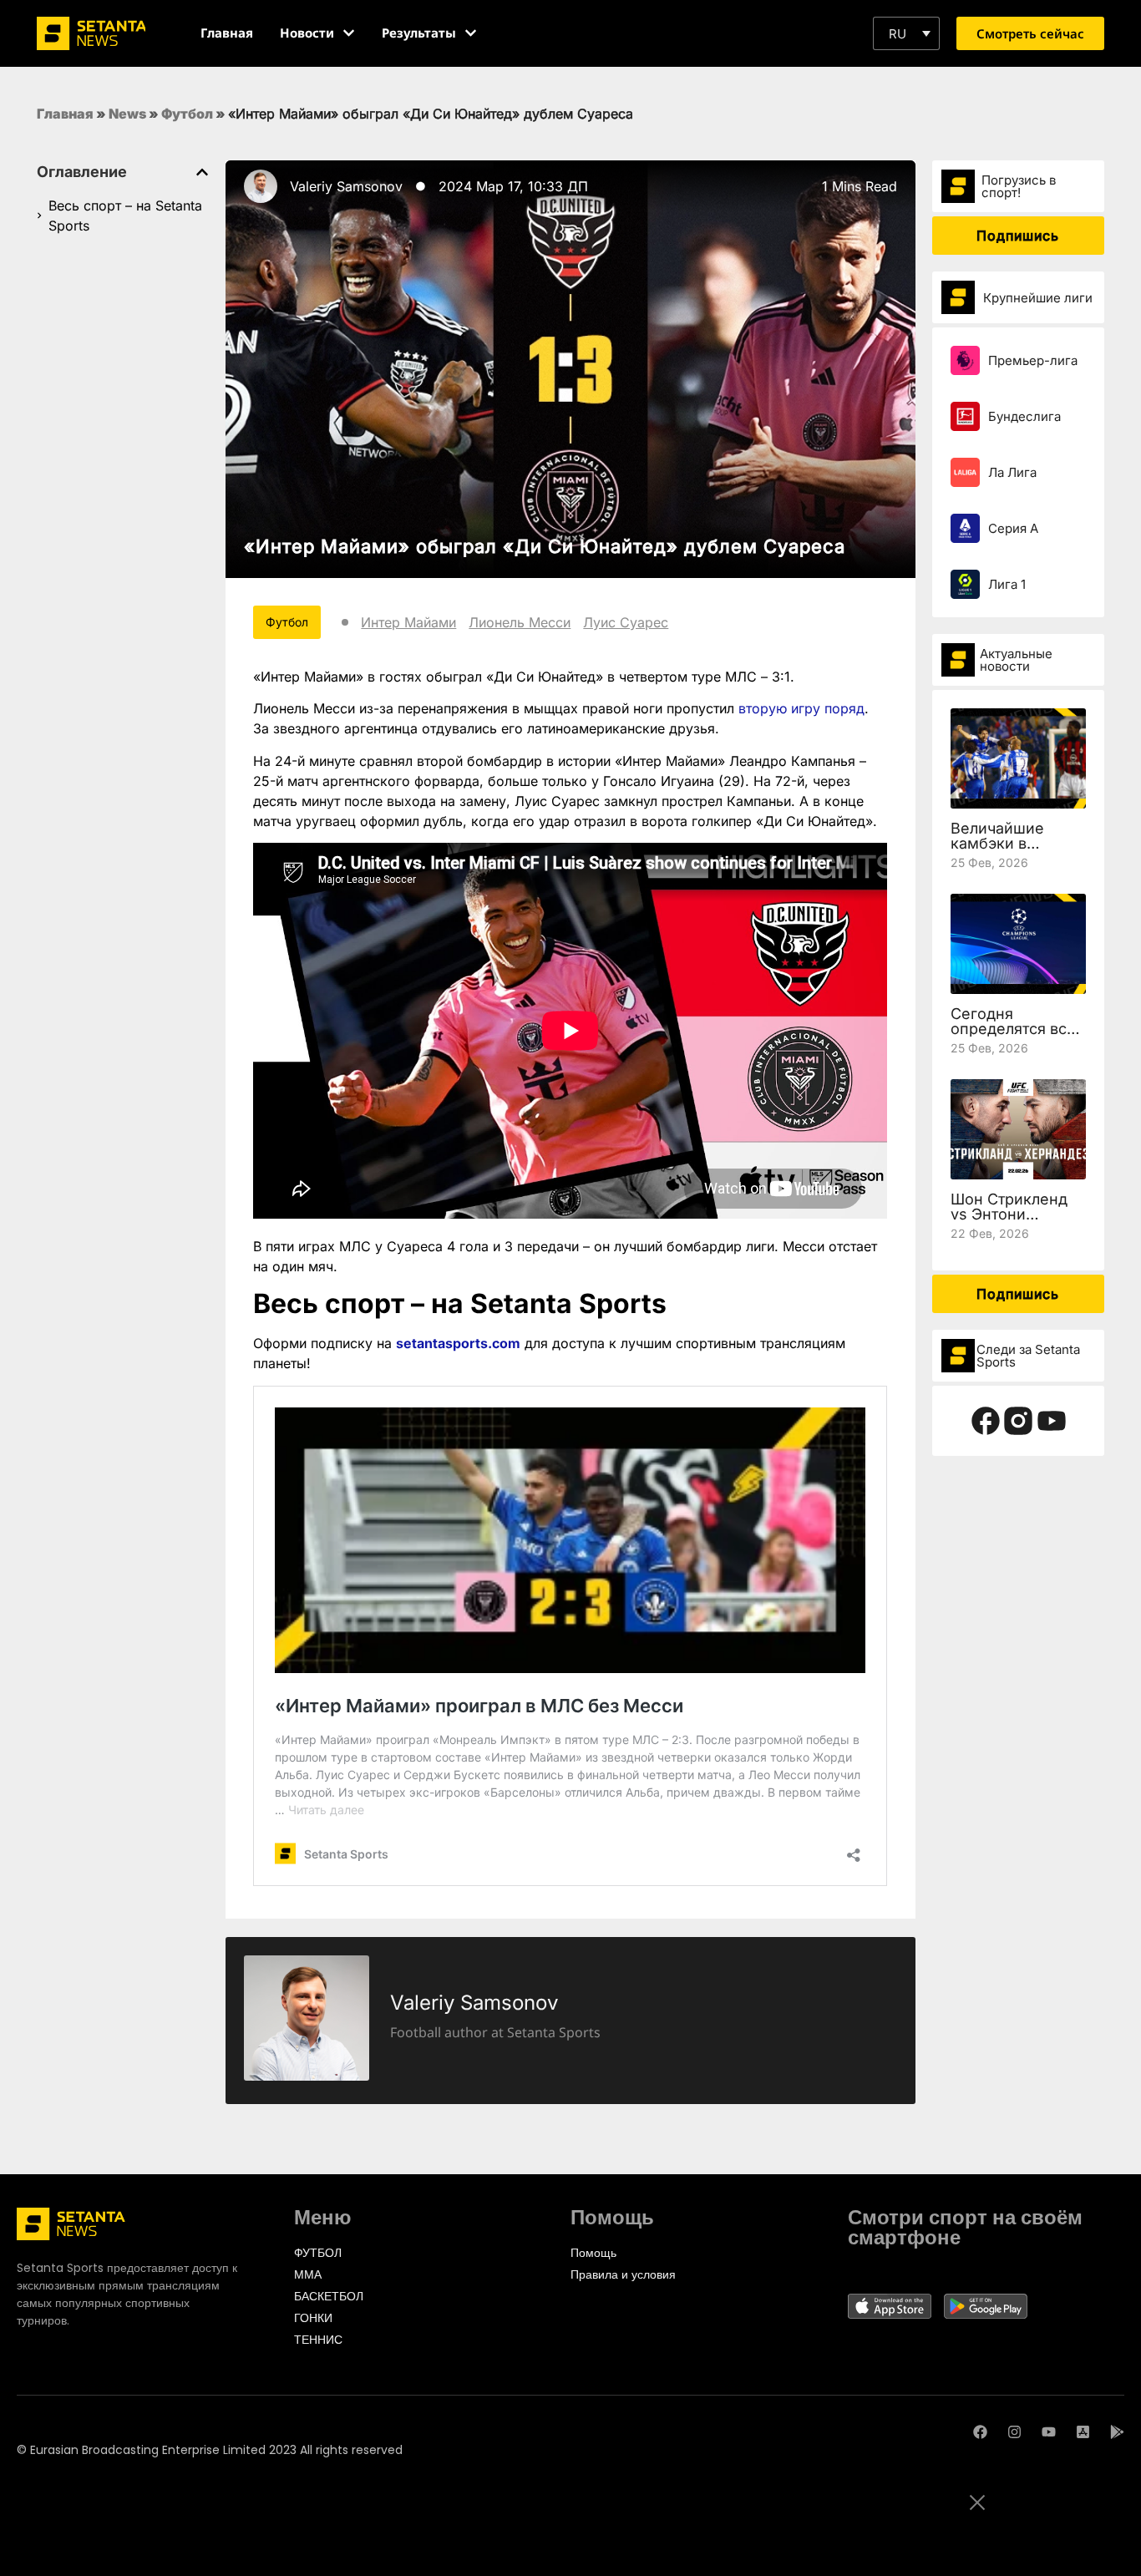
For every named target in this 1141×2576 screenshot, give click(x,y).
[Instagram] (1014, 2432)
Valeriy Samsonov (346, 186)
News (127, 114)
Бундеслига (1024, 416)
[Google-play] (1117, 2432)
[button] (906, 33)
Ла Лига (1012, 472)
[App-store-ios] (1083, 2432)
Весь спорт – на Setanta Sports (125, 216)
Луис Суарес (626, 622)
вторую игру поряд (801, 708)
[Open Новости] (349, 33)
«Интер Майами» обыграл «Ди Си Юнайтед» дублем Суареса (545, 546)
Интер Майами (408, 622)
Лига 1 (1007, 584)
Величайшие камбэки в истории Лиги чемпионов (1001, 851)
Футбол (187, 114)
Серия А (1013, 528)
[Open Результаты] (471, 33)
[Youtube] (1049, 2432)
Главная (65, 114)
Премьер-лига (1033, 360)
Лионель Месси (520, 622)
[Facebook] (980, 2432)
